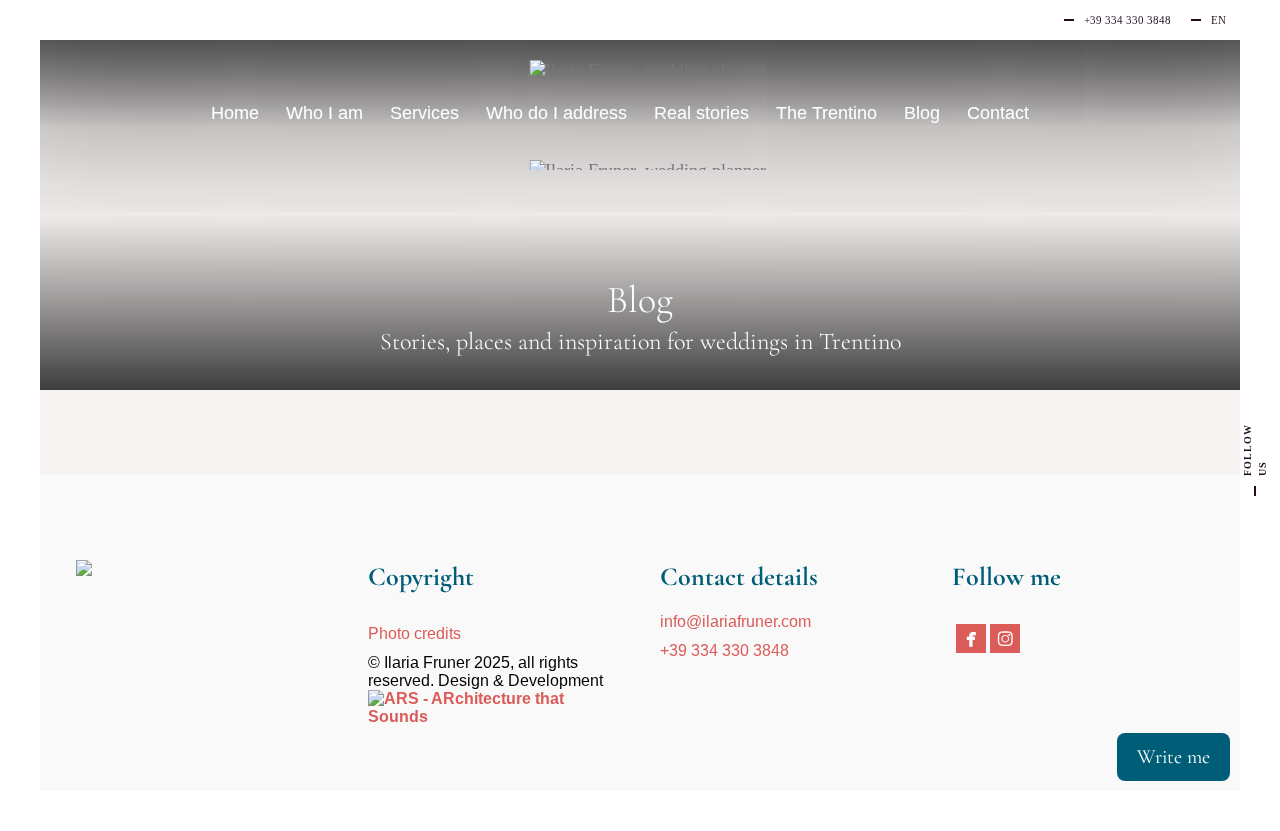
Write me (1173, 757)
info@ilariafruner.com (735, 621)
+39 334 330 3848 (724, 650)
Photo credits (414, 633)
